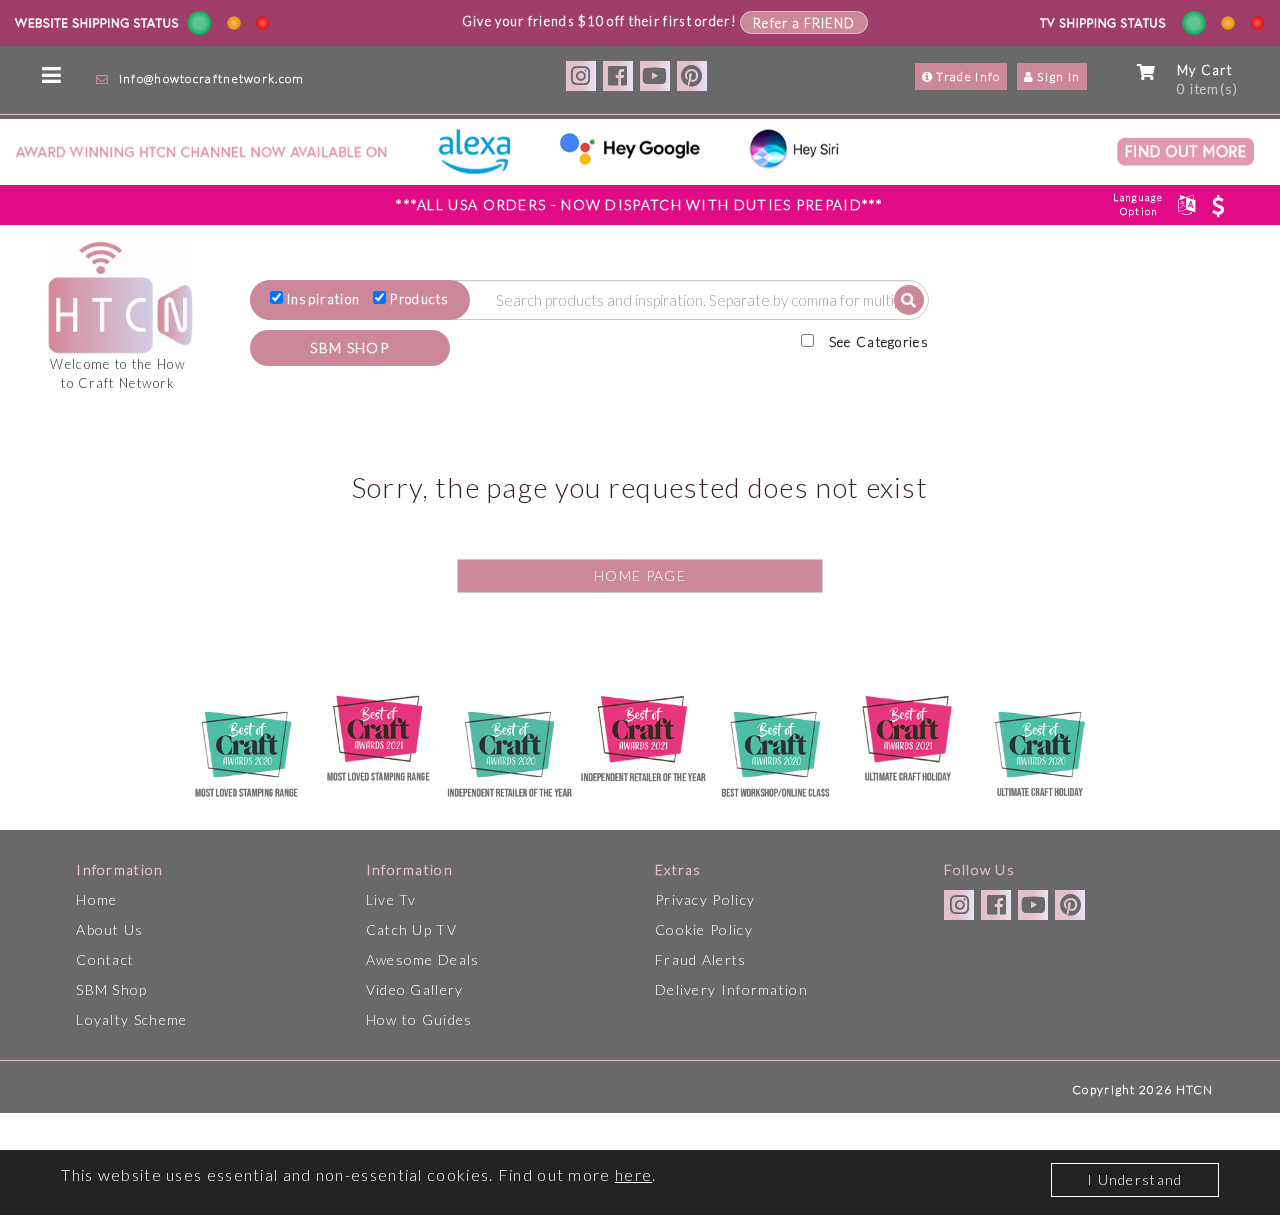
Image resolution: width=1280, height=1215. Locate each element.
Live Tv (391, 899)
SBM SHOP (349, 347)
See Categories (879, 342)
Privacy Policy (705, 899)
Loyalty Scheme (131, 1019)
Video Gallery (415, 989)
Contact (105, 959)
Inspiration (323, 299)
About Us (109, 929)
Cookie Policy (704, 929)
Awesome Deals (423, 959)
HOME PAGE (640, 575)
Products (419, 299)
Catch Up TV (411, 929)
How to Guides (419, 1019)
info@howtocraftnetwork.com (212, 78)
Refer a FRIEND (804, 23)
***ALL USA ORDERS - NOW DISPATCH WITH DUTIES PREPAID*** (640, 204)
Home (96, 899)
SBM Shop (111, 989)
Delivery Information (731, 989)
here (633, 1174)
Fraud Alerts (701, 959)
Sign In (1057, 76)
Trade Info (966, 76)
